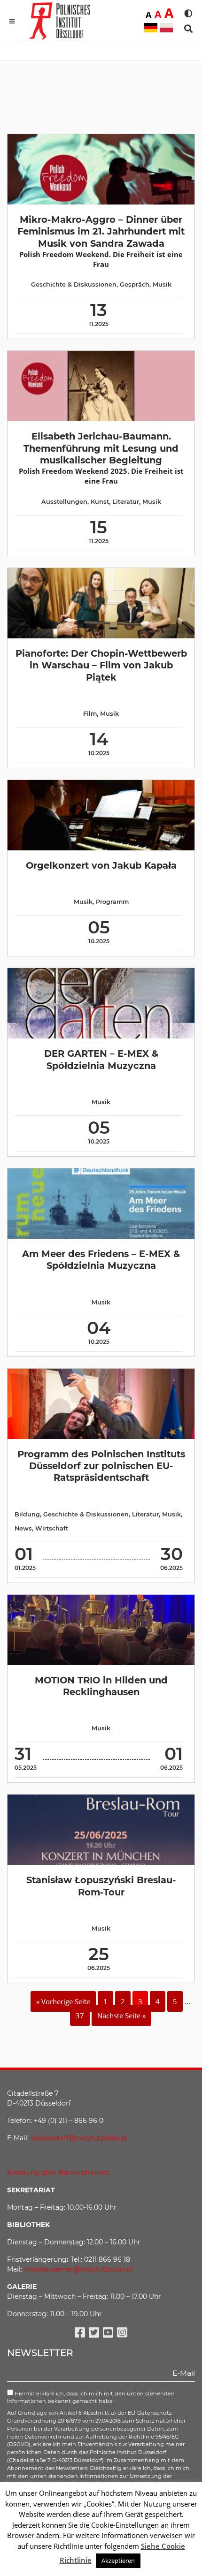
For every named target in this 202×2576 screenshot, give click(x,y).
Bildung (27, 1514)
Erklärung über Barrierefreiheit (58, 2173)
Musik (162, 284)
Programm (112, 902)
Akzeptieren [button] (118, 2561)
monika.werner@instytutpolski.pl (78, 2269)
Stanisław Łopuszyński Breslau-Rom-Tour (101, 1886)
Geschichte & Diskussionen (74, 284)
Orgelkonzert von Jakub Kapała (101, 865)
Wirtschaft (52, 1528)
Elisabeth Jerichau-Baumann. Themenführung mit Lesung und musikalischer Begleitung (101, 448)
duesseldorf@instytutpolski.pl (79, 2138)
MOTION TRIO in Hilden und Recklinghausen (101, 1686)
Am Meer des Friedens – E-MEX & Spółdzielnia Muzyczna (101, 1260)
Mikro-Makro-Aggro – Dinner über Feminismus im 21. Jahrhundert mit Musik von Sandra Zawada (101, 231)
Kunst (100, 502)
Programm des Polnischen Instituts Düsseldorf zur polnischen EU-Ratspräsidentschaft (101, 1466)
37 (80, 2015)
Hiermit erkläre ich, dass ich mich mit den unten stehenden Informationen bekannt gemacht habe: (91, 2398)
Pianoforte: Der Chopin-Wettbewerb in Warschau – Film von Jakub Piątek (101, 665)
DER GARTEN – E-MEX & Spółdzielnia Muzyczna (101, 1059)
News (23, 1528)
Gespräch (135, 284)
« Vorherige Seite (63, 2001)
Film (90, 714)
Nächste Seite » (121, 2015)
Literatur (126, 502)
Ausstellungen (64, 502)
